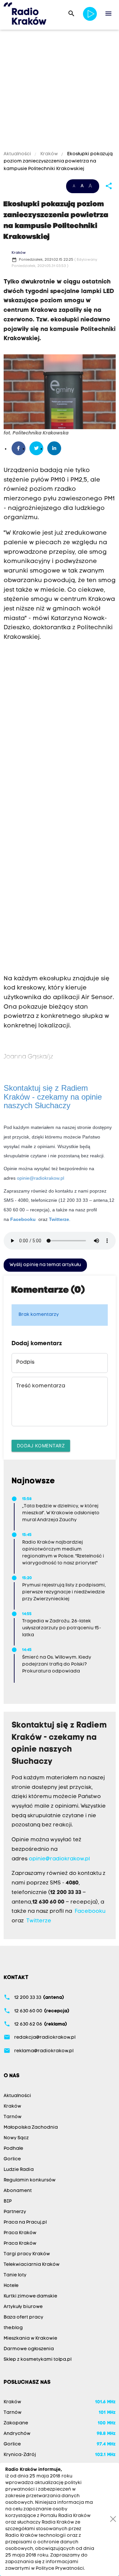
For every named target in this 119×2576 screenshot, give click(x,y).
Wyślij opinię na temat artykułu (45, 1265)
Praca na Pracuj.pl (25, 2222)
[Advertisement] (59, 91)
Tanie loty (15, 2275)
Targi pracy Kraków (27, 2254)
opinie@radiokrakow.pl (40, 1178)
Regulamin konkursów (30, 2180)
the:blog (13, 2328)
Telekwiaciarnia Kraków (32, 2265)
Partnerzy (15, 2212)
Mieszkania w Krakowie (30, 2339)
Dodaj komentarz (41, 1446)
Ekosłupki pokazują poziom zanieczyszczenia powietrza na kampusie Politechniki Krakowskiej (58, 162)
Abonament (18, 2191)
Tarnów (13, 2117)
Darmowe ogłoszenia (29, 2349)
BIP (8, 2201)
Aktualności (18, 154)
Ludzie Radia (19, 2170)
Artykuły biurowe (23, 2307)
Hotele (11, 2286)
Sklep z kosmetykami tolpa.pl (38, 2360)
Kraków (49, 154)
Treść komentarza (41, 1386)
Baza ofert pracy (23, 2317)
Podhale (13, 2149)
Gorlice (12, 2159)
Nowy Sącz (16, 2138)
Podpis (25, 1362)
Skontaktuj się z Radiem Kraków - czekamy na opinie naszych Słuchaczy (53, 1097)
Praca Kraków (20, 2233)
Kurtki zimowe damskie (30, 2296)
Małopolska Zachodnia (31, 2128)
